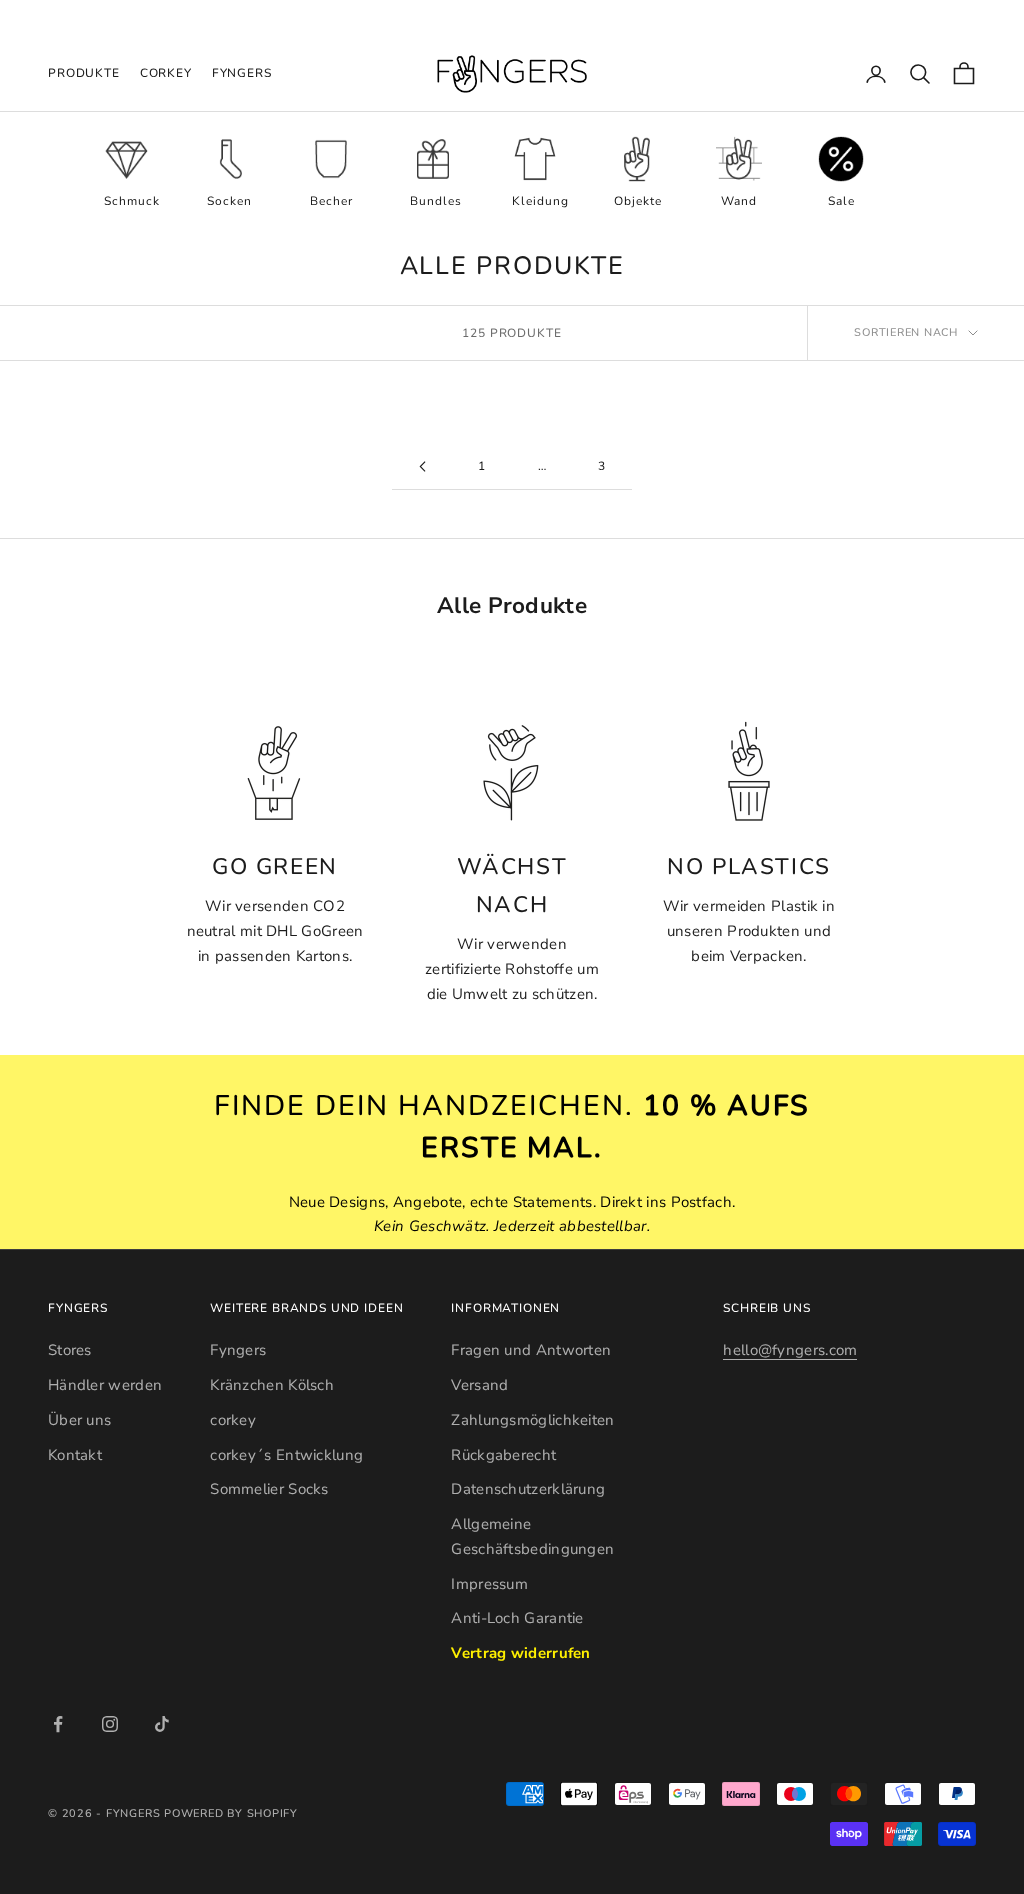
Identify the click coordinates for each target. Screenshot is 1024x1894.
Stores (70, 1350)
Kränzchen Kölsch (272, 1385)
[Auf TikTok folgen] (162, 1724)
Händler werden (105, 1385)
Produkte (84, 73)
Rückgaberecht (503, 1455)
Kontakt (75, 1455)
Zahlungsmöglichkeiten (532, 1420)
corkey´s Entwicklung (286, 1455)
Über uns (79, 1420)
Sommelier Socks (269, 1489)
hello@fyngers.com (790, 1350)
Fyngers (242, 73)
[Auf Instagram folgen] (110, 1724)
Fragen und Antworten (531, 1350)
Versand (479, 1385)
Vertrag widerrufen (520, 1653)
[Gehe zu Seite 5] (422, 466)
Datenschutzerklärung (528, 1489)
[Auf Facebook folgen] (58, 1724)
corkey (166, 73)
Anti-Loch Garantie (517, 1618)
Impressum (489, 1584)
